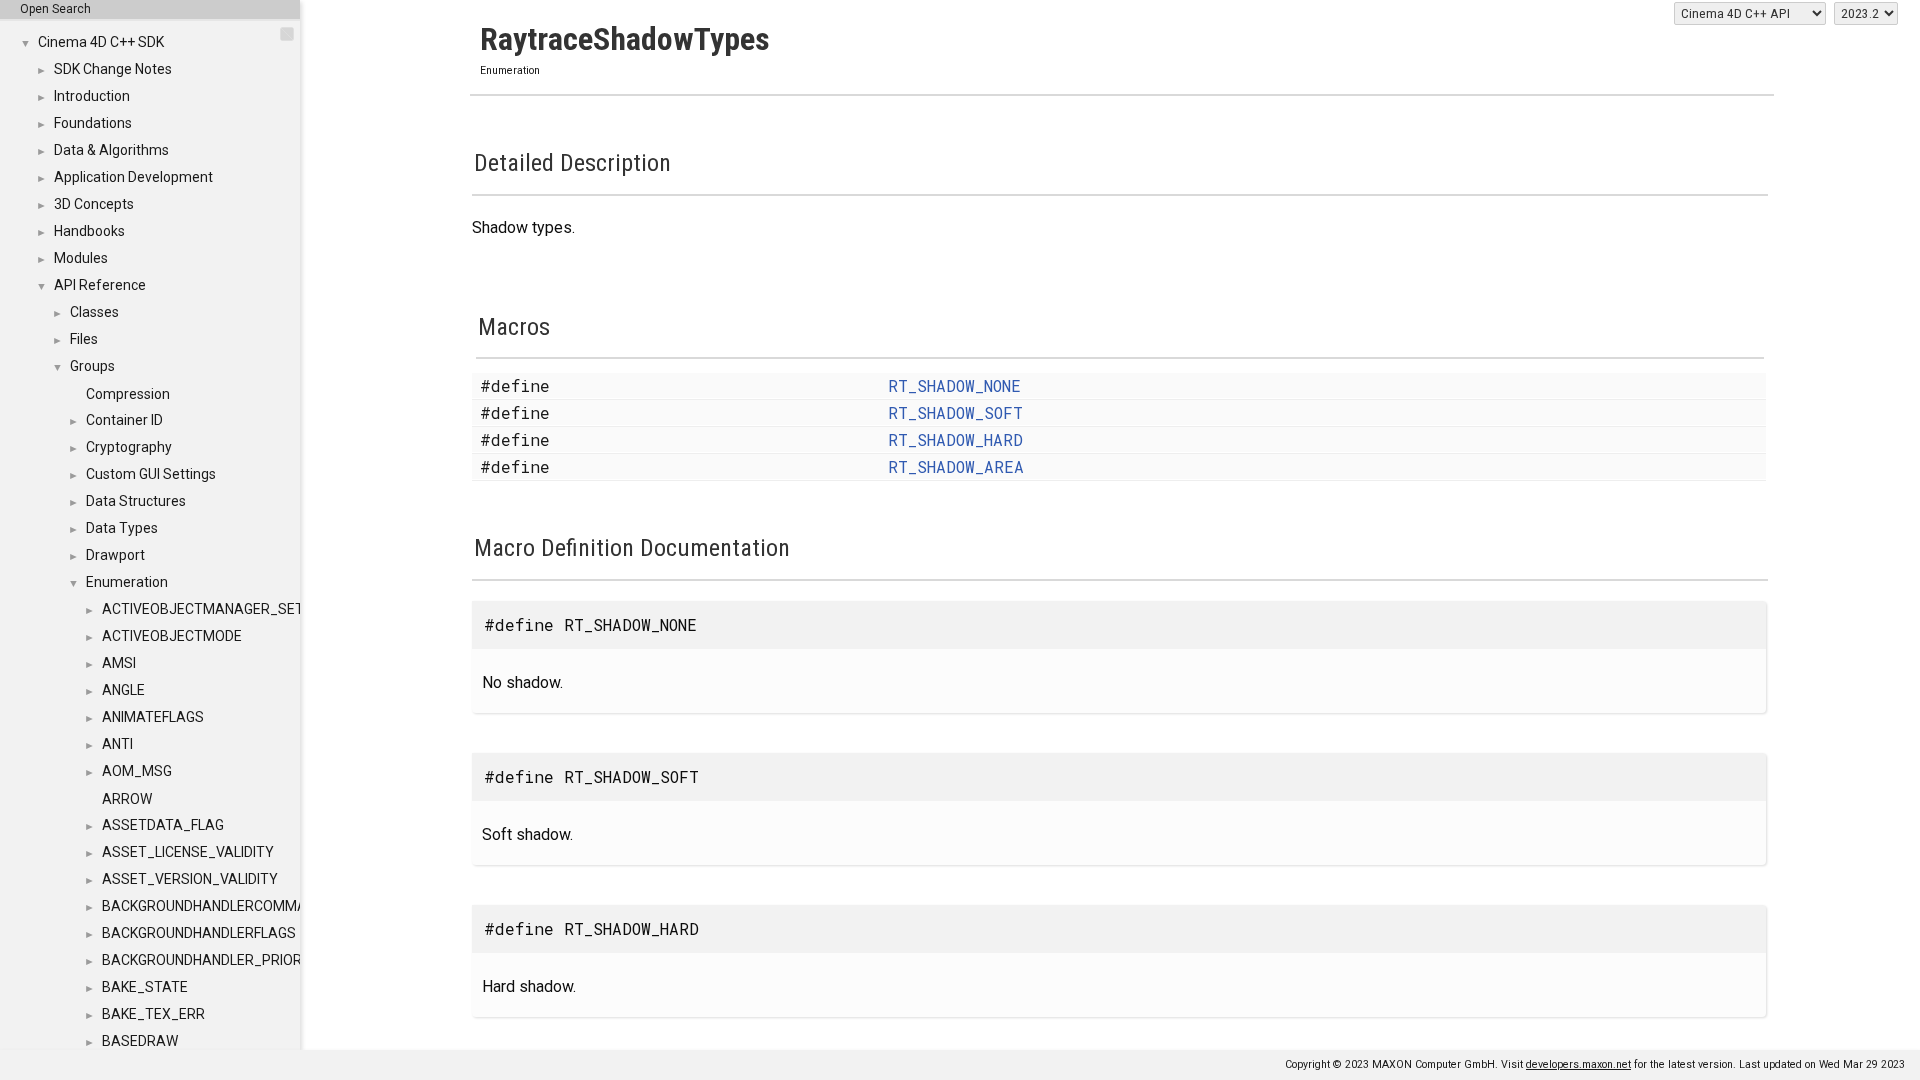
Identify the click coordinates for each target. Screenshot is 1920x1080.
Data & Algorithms (111, 150)
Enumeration (127, 582)
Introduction (92, 96)
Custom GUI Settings (151, 474)
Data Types (122, 528)
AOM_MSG (137, 771)
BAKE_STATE (145, 987)
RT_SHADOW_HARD (955, 439)
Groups (92, 366)
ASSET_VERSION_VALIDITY (190, 879)
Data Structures (136, 501)
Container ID (124, 420)
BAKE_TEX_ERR (153, 1014)
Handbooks (89, 231)
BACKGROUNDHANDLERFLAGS (199, 933)
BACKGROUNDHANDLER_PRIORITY (212, 960)
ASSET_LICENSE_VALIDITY (188, 852)
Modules (81, 258)
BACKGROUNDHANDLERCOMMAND (213, 906)
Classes (94, 312)
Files (84, 339)
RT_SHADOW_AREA (956, 466)
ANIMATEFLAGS (153, 717)
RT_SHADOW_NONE (954, 385)
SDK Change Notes (113, 69)
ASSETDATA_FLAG (163, 825)
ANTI (117, 744)
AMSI (119, 663)
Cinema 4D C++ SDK (101, 42)
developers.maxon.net (1578, 1064)
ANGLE (123, 690)
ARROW (127, 799)
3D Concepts (94, 204)
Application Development (133, 177)
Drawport (115, 555)
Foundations (93, 123)
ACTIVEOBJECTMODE (172, 636)
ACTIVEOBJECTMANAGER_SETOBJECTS (234, 609)
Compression (128, 394)
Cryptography (129, 447)
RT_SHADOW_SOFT (955, 412)
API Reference (100, 285)
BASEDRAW (140, 1041)
